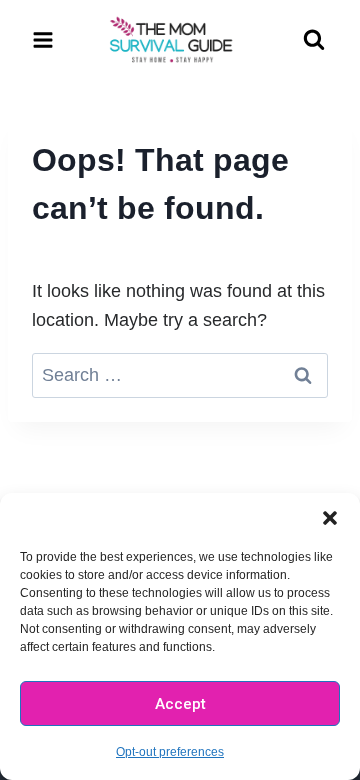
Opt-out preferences (170, 752)
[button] (330, 518)
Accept (180, 704)
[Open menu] (43, 39)
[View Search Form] (314, 40)
